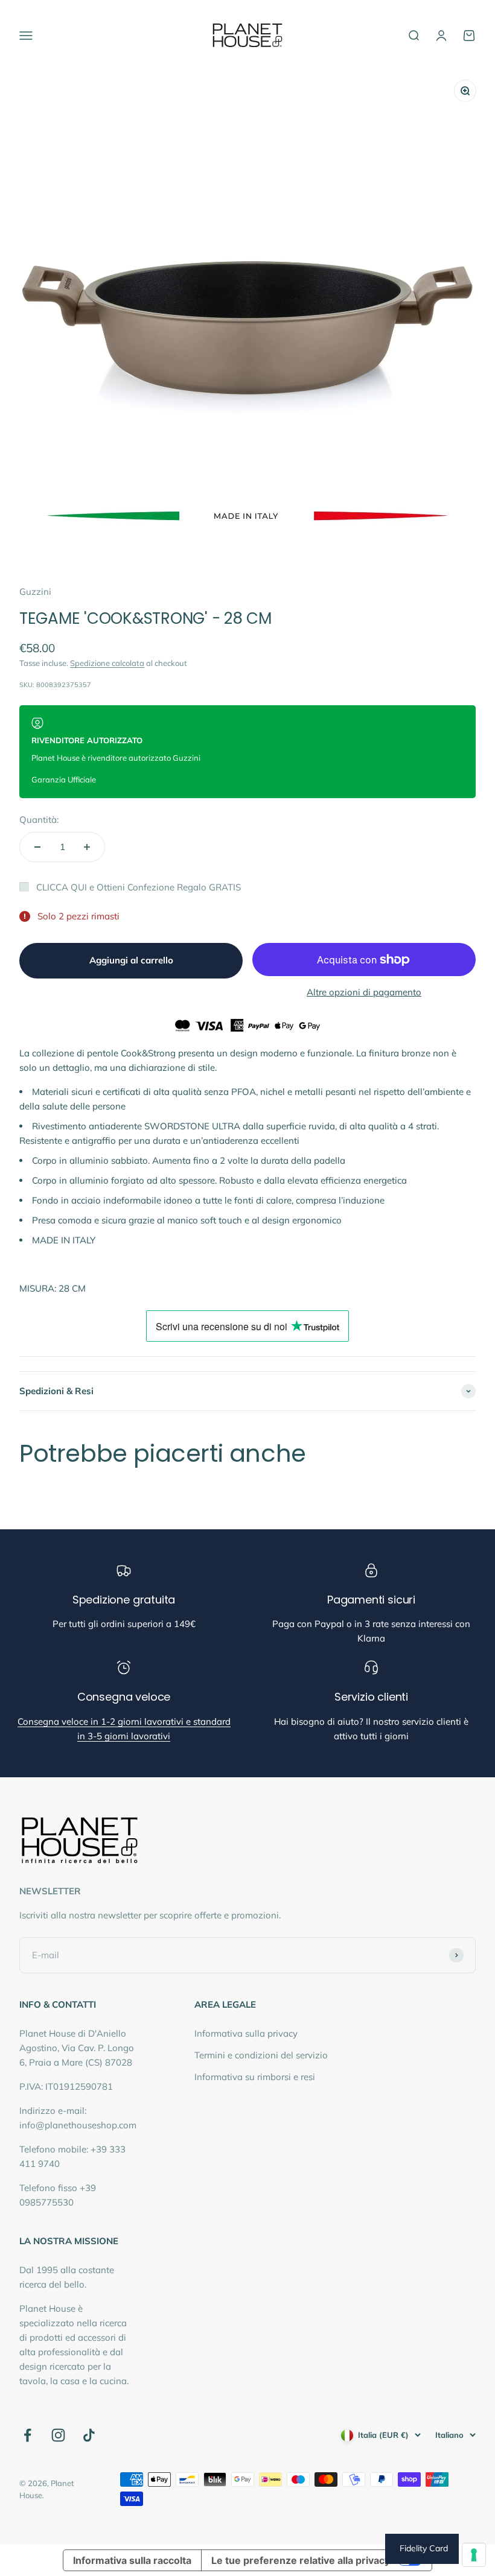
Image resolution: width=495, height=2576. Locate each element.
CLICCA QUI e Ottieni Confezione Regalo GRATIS (139, 887)
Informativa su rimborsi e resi (255, 2077)
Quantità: (39, 820)
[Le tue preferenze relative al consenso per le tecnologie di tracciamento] (474, 2555)
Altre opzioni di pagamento (364, 992)
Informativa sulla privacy (246, 2033)
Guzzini (35, 592)
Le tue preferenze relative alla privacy (301, 2560)
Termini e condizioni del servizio (261, 2055)
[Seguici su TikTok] (89, 2435)
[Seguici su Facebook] (27, 2435)
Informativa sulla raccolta (132, 2560)
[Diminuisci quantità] (37, 847)
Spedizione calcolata (107, 663)
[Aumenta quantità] (87, 847)
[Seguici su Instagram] (58, 2435)
